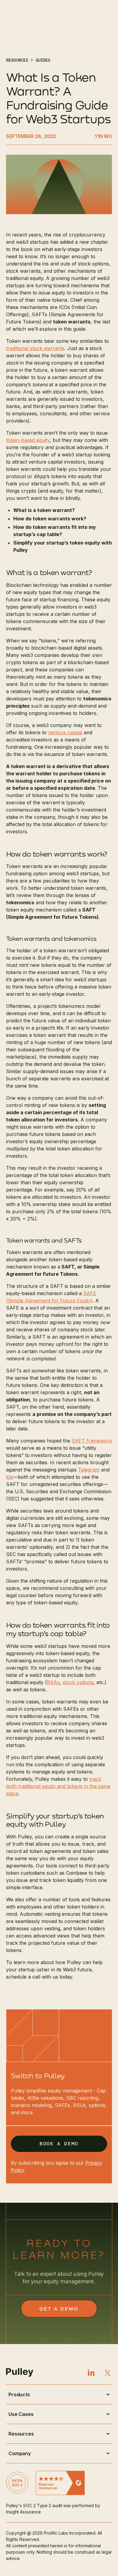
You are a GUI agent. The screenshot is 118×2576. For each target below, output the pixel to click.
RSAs (53, 1682)
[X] (108, 2373)
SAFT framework (92, 1441)
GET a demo (59, 2309)
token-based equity (28, 440)
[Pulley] (33, 2372)
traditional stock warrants (35, 348)
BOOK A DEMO (59, 2144)
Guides (43, 60)
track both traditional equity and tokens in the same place (58, 1786)
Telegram (89, 1470)
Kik (10, 1477)
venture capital (65, 732)
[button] (59, 2394)
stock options (78, 1682)
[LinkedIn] (91, 2373)
